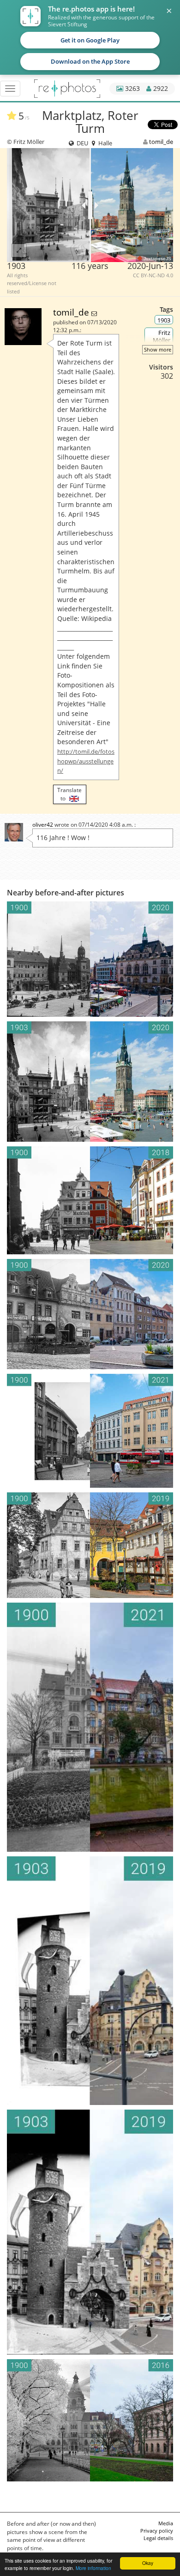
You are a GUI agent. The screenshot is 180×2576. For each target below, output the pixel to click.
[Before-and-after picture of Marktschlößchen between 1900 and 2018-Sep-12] (90, 1201)
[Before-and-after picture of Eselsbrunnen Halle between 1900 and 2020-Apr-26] (90, 1314)
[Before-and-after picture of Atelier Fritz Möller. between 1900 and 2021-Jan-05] (90, 1727)
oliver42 (43, 825)
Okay (148, 2563)
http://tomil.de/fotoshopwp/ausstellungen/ (86, 761)
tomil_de (161, 142)
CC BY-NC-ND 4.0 (153, 275)
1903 (164, 320)
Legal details (158, 2538)
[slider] (90, 205)
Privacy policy (157, 2531)
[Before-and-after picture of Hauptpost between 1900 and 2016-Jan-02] (90, 2420)
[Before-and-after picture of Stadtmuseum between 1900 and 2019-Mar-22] (90, 1545)
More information (93, 2568)
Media (166, 2523)
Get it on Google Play (90, 40)
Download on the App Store (90, 61)
